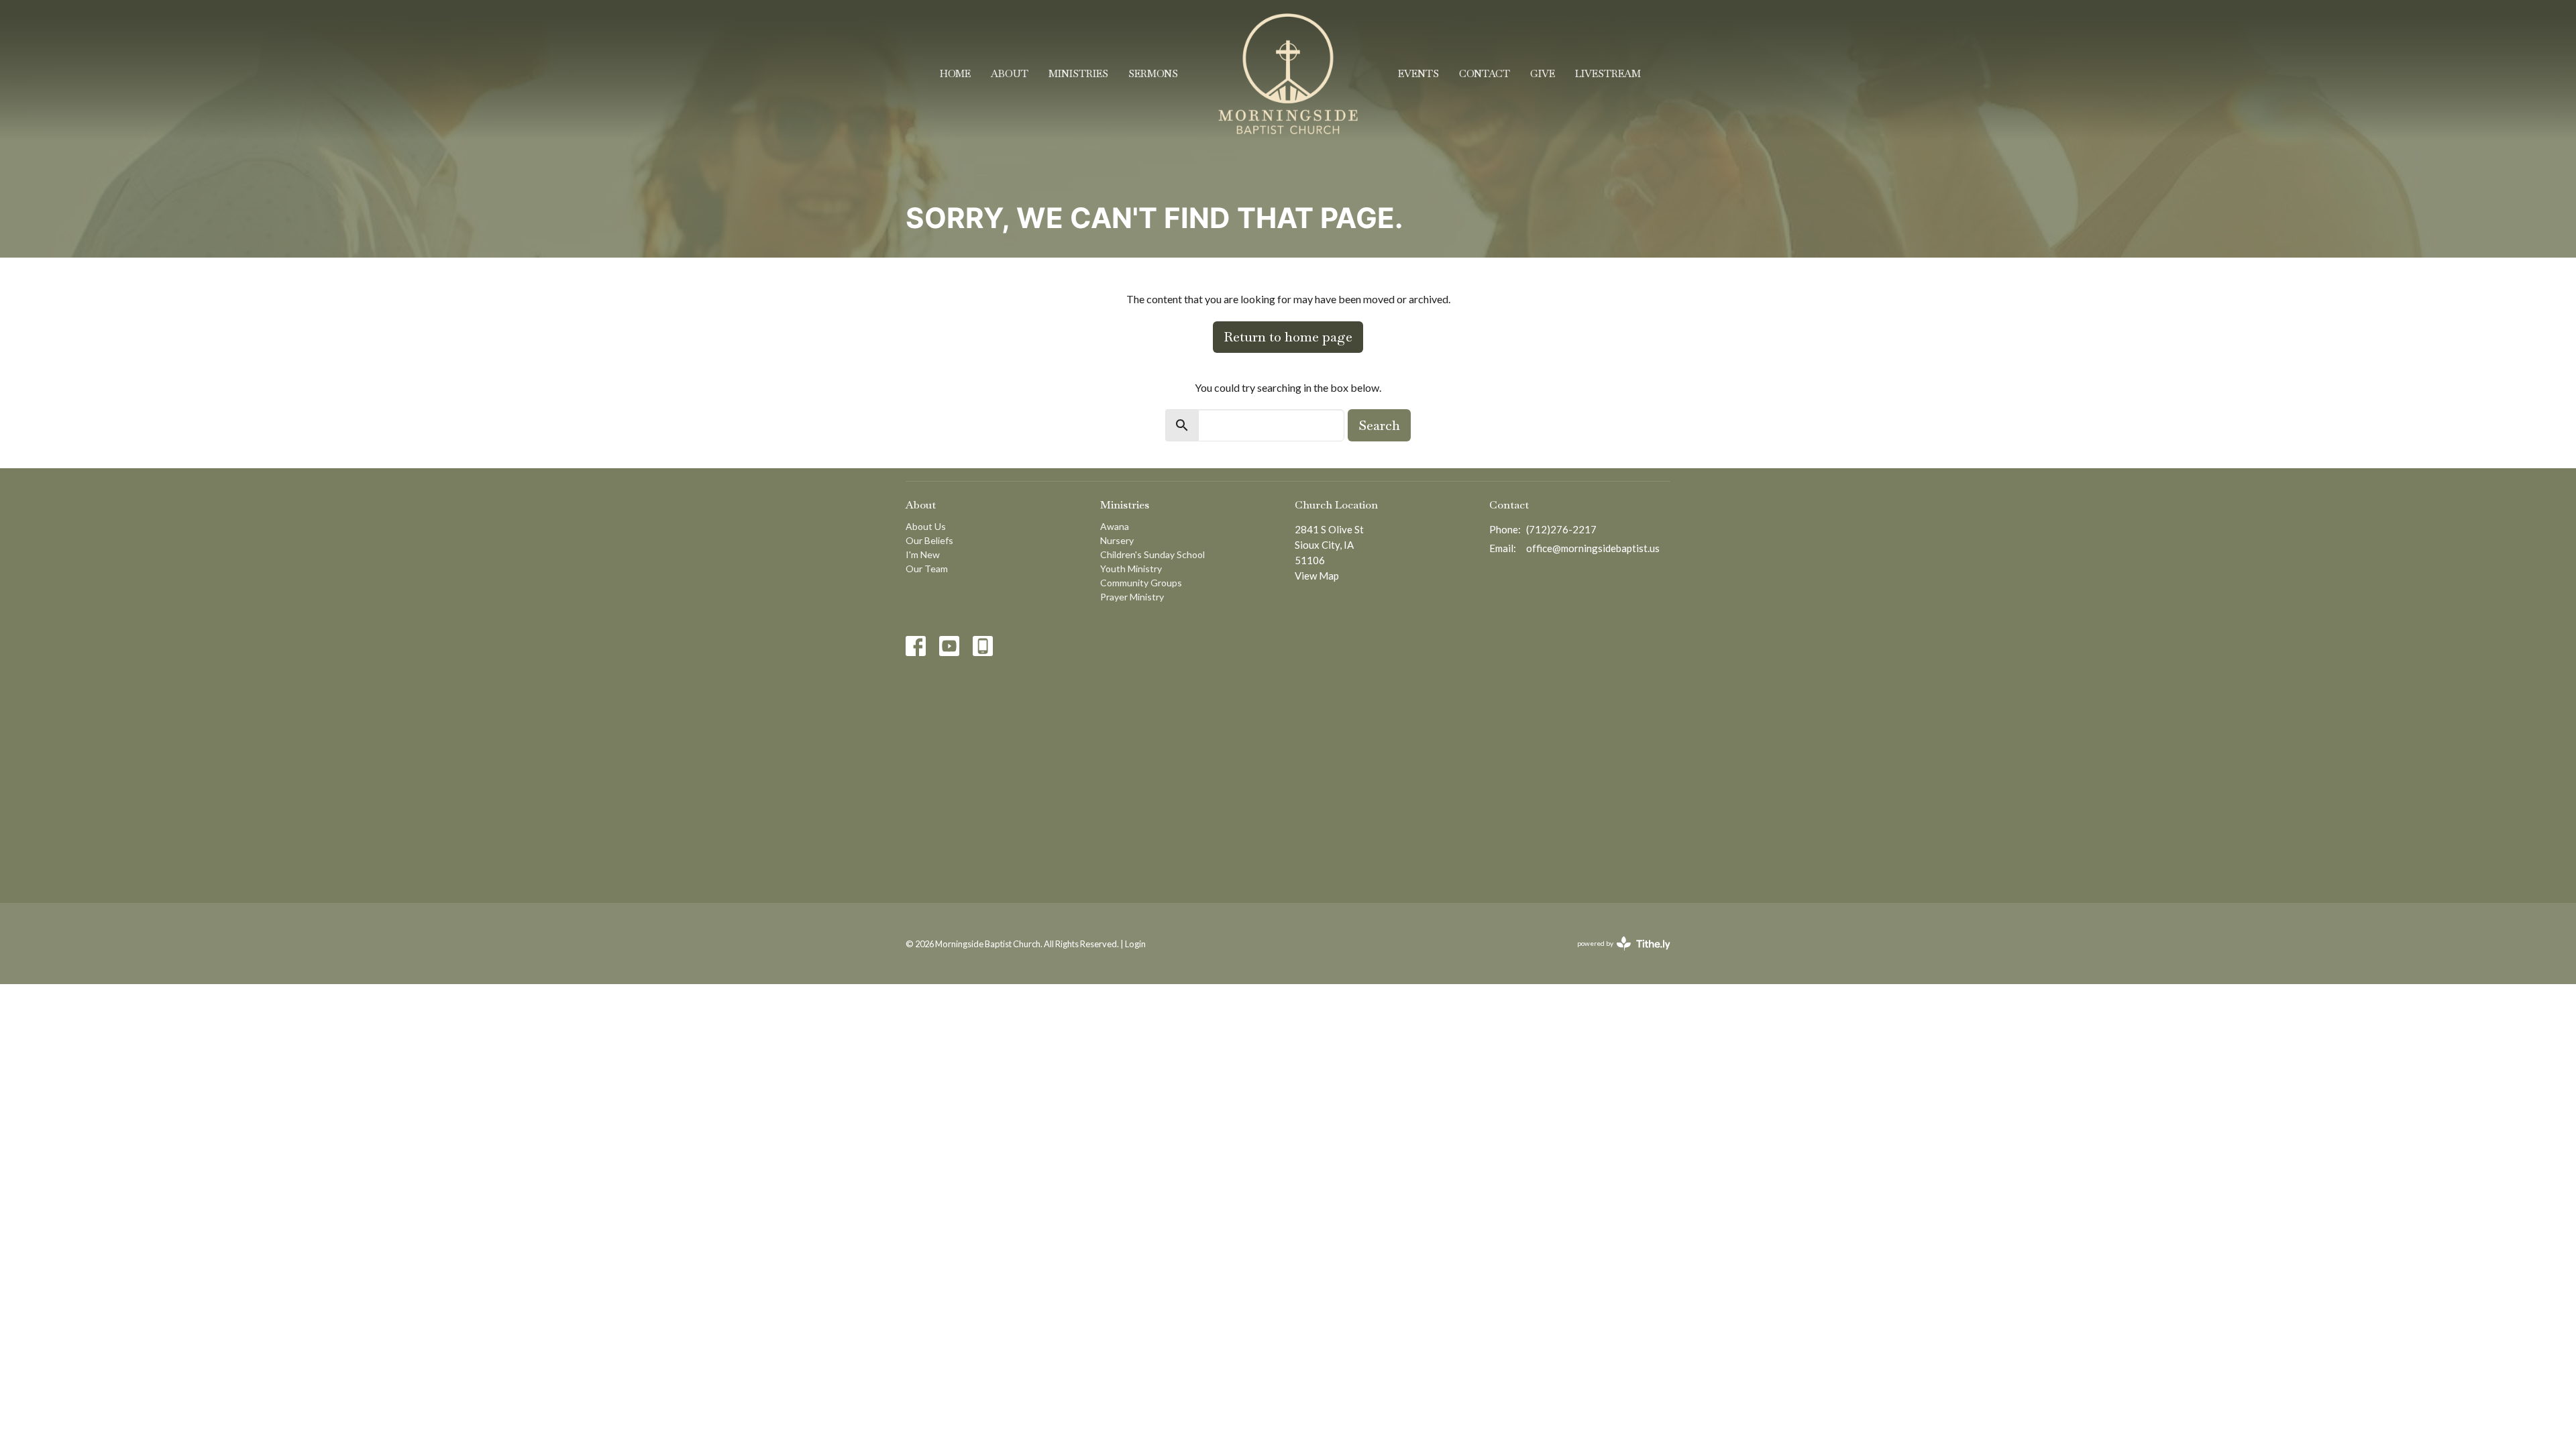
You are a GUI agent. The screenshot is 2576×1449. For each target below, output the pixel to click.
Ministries (1078, 73)
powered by (1617, 955)
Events (1418, 73)
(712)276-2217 (1561, 529)
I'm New (923, 554)
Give (1543, 73)
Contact (1485, 73)
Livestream (1608, 73)
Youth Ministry (1131, 569)
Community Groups (1141, 583)
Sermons (1153, 73)
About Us (926, 526)
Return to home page (1288, 337)
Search (1379, 425)
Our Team (927, 569)
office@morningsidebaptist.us (1593, 548)
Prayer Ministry (1132, 597)
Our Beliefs (929, 540)
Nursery (1117, 540)
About (1010, 73)
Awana (1115, 526)
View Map (1317, 576)
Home (955, 73)
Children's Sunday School (1152, 554)
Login (1135, 944)
